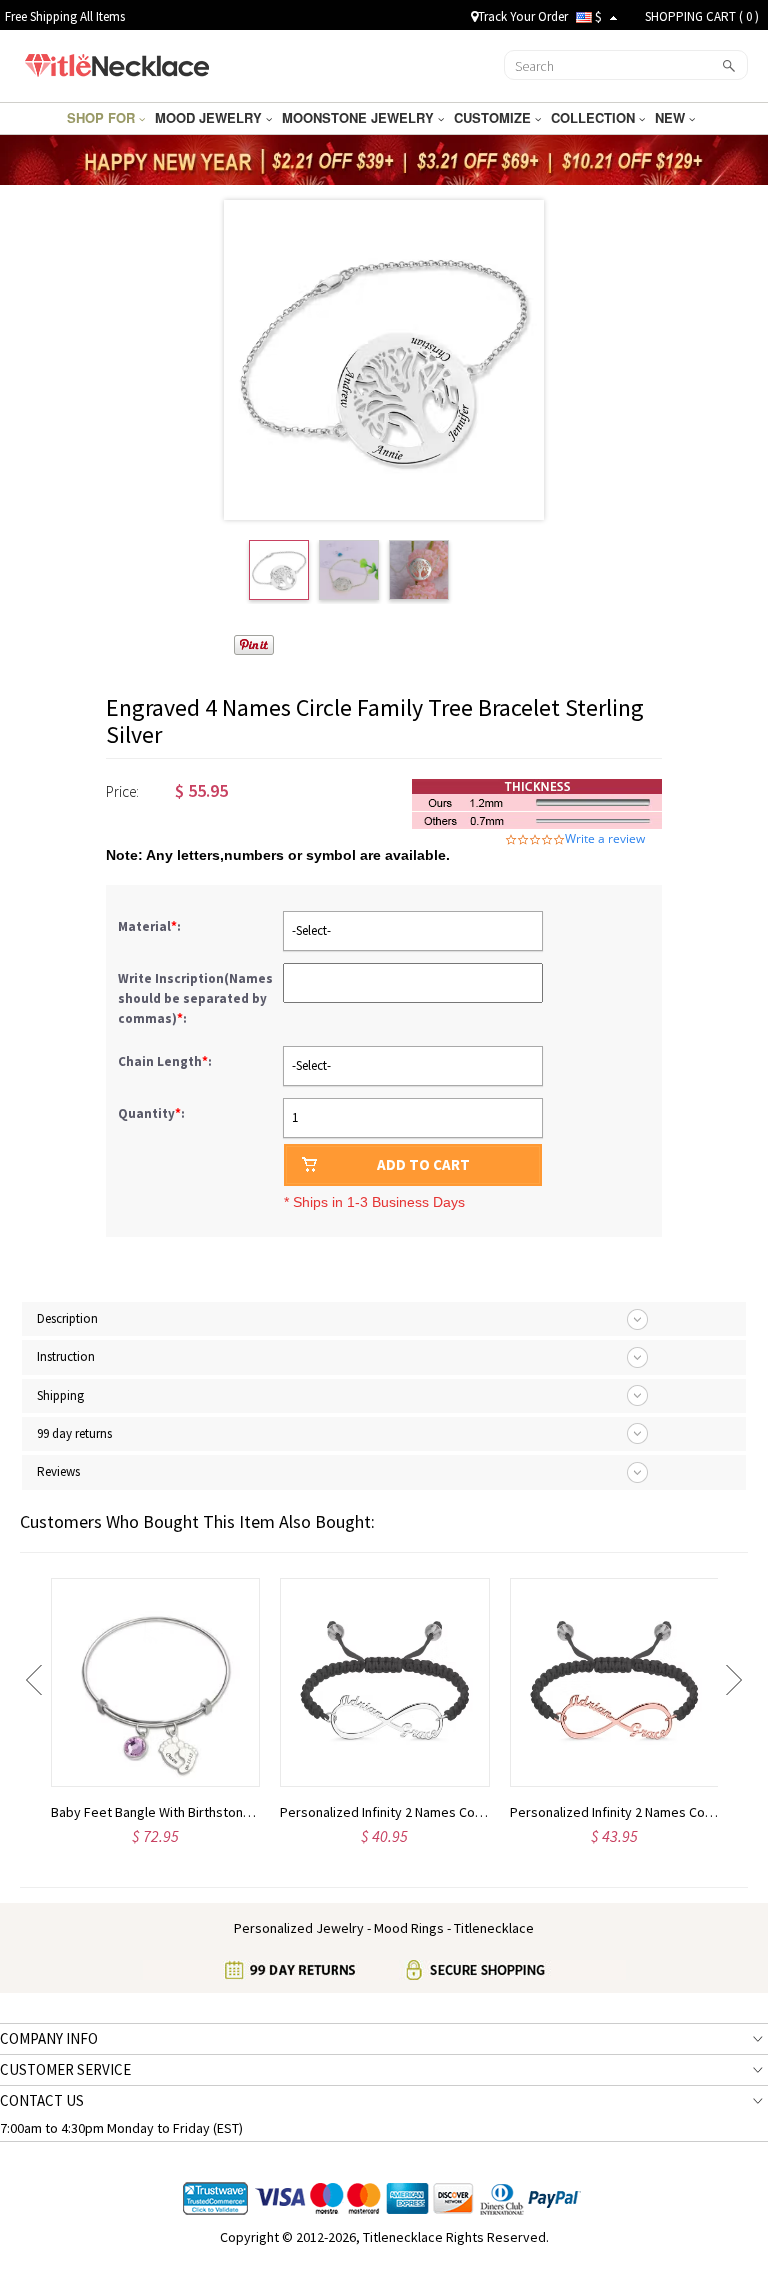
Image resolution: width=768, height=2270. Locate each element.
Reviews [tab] (58, 1471)
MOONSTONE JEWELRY (360, 117)
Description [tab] (67, 1318)
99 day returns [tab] (74, 1433)
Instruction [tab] (66, 1356)
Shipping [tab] (60, 1395)
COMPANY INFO (49, 2038)
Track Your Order (523, 16)
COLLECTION (595, 117)
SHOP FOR (103, 117)
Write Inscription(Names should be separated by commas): (195, 998)
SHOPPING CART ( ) (702, 16)
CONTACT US (42, 2100)
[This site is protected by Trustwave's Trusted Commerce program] (215, 2199)
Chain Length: (166, 1061)
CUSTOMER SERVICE (65, 2069)
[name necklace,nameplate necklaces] (116, 63)
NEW (672, 117)
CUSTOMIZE (494, 117)
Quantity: (151, 1113)
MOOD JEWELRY (210, 117)
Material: (151, 926)
